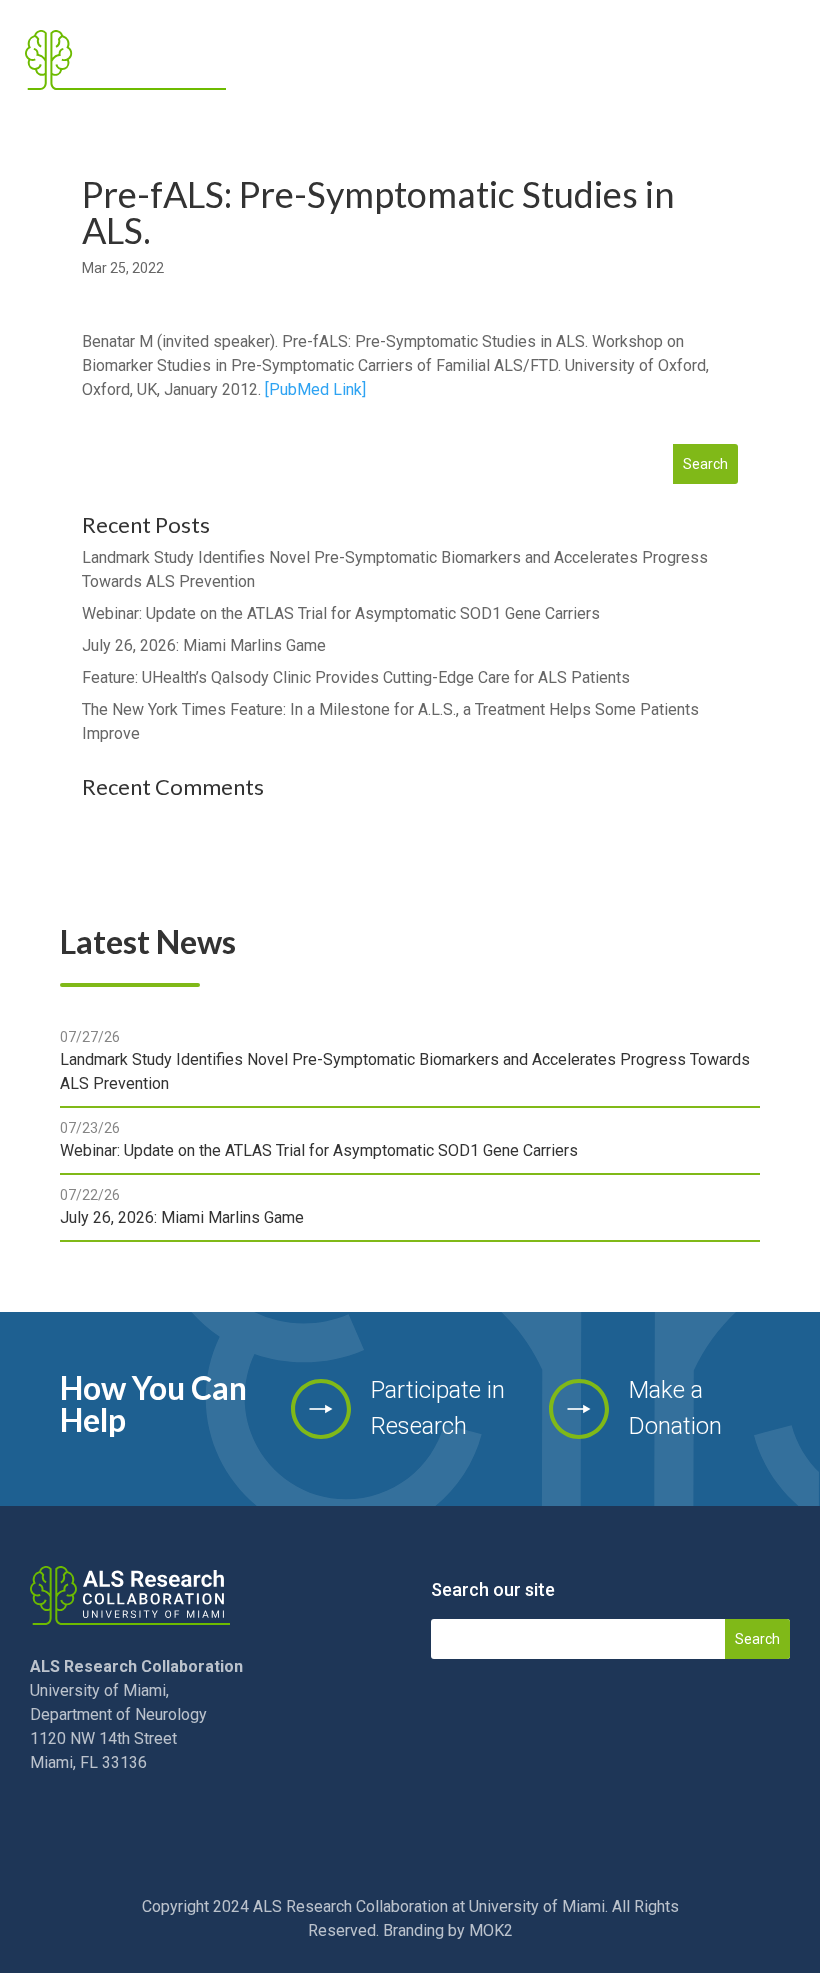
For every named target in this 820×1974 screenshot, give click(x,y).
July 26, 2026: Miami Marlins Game (204, 645)
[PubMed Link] (315, 389)
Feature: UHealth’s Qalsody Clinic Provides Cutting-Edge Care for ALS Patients (356, 677)
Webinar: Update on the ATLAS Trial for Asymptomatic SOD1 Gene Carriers (341, 613)
